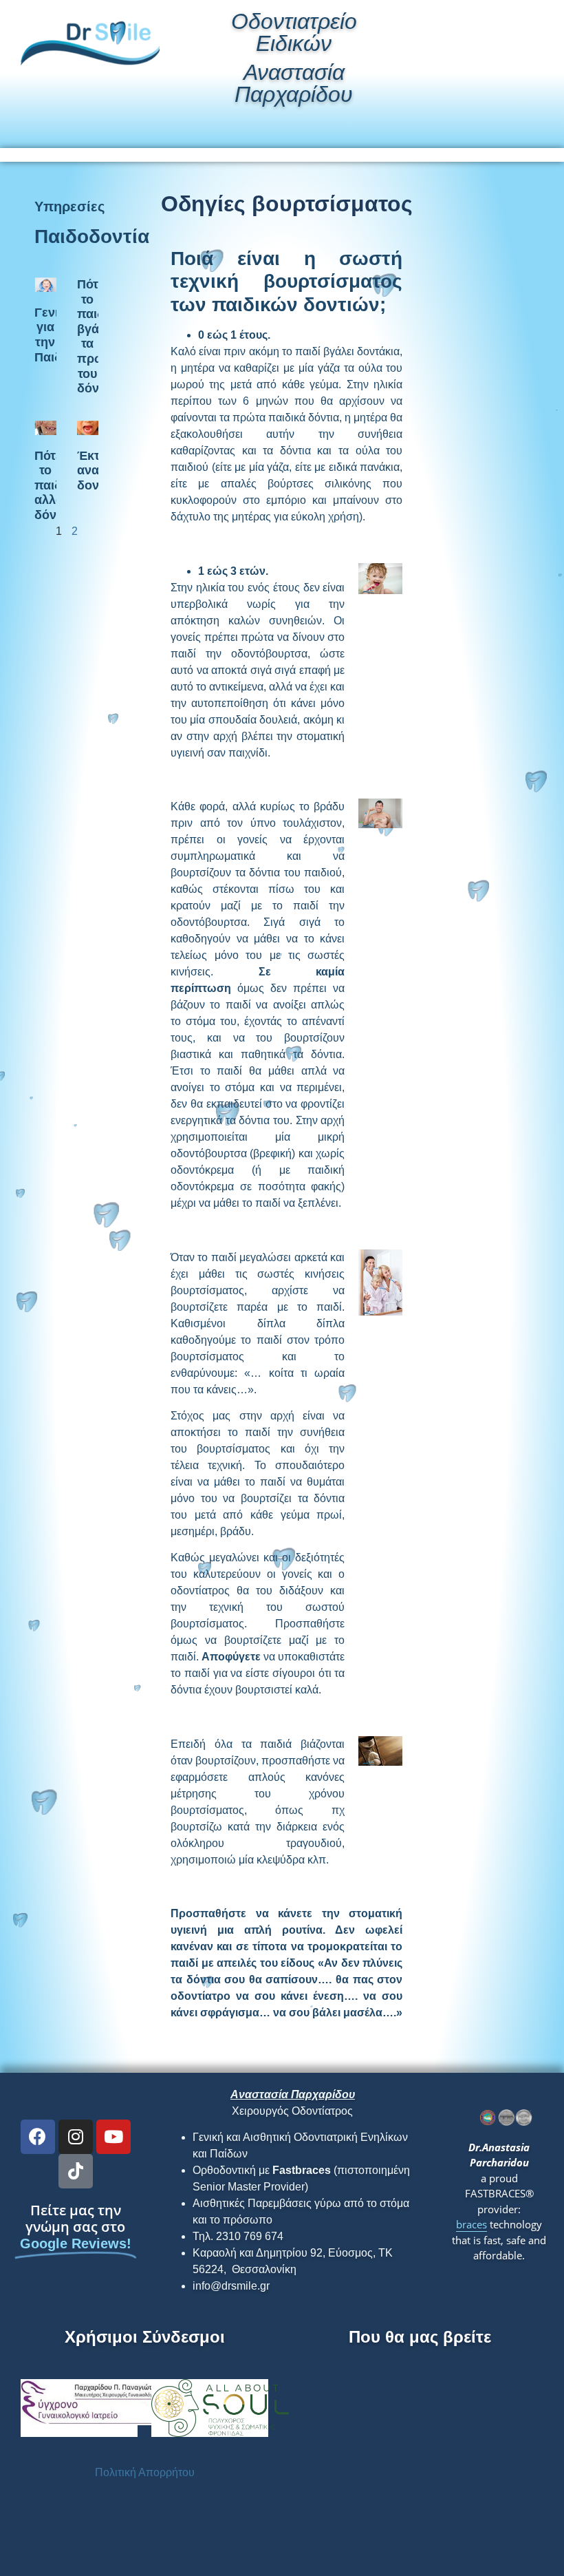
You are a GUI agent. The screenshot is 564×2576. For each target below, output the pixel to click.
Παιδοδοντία (92, 236)
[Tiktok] (76, 2171)
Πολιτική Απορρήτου (145, 2472)
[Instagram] (76, 2137)
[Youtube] (113, 2137)
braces (471, 2224)
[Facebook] (38, 2137)
